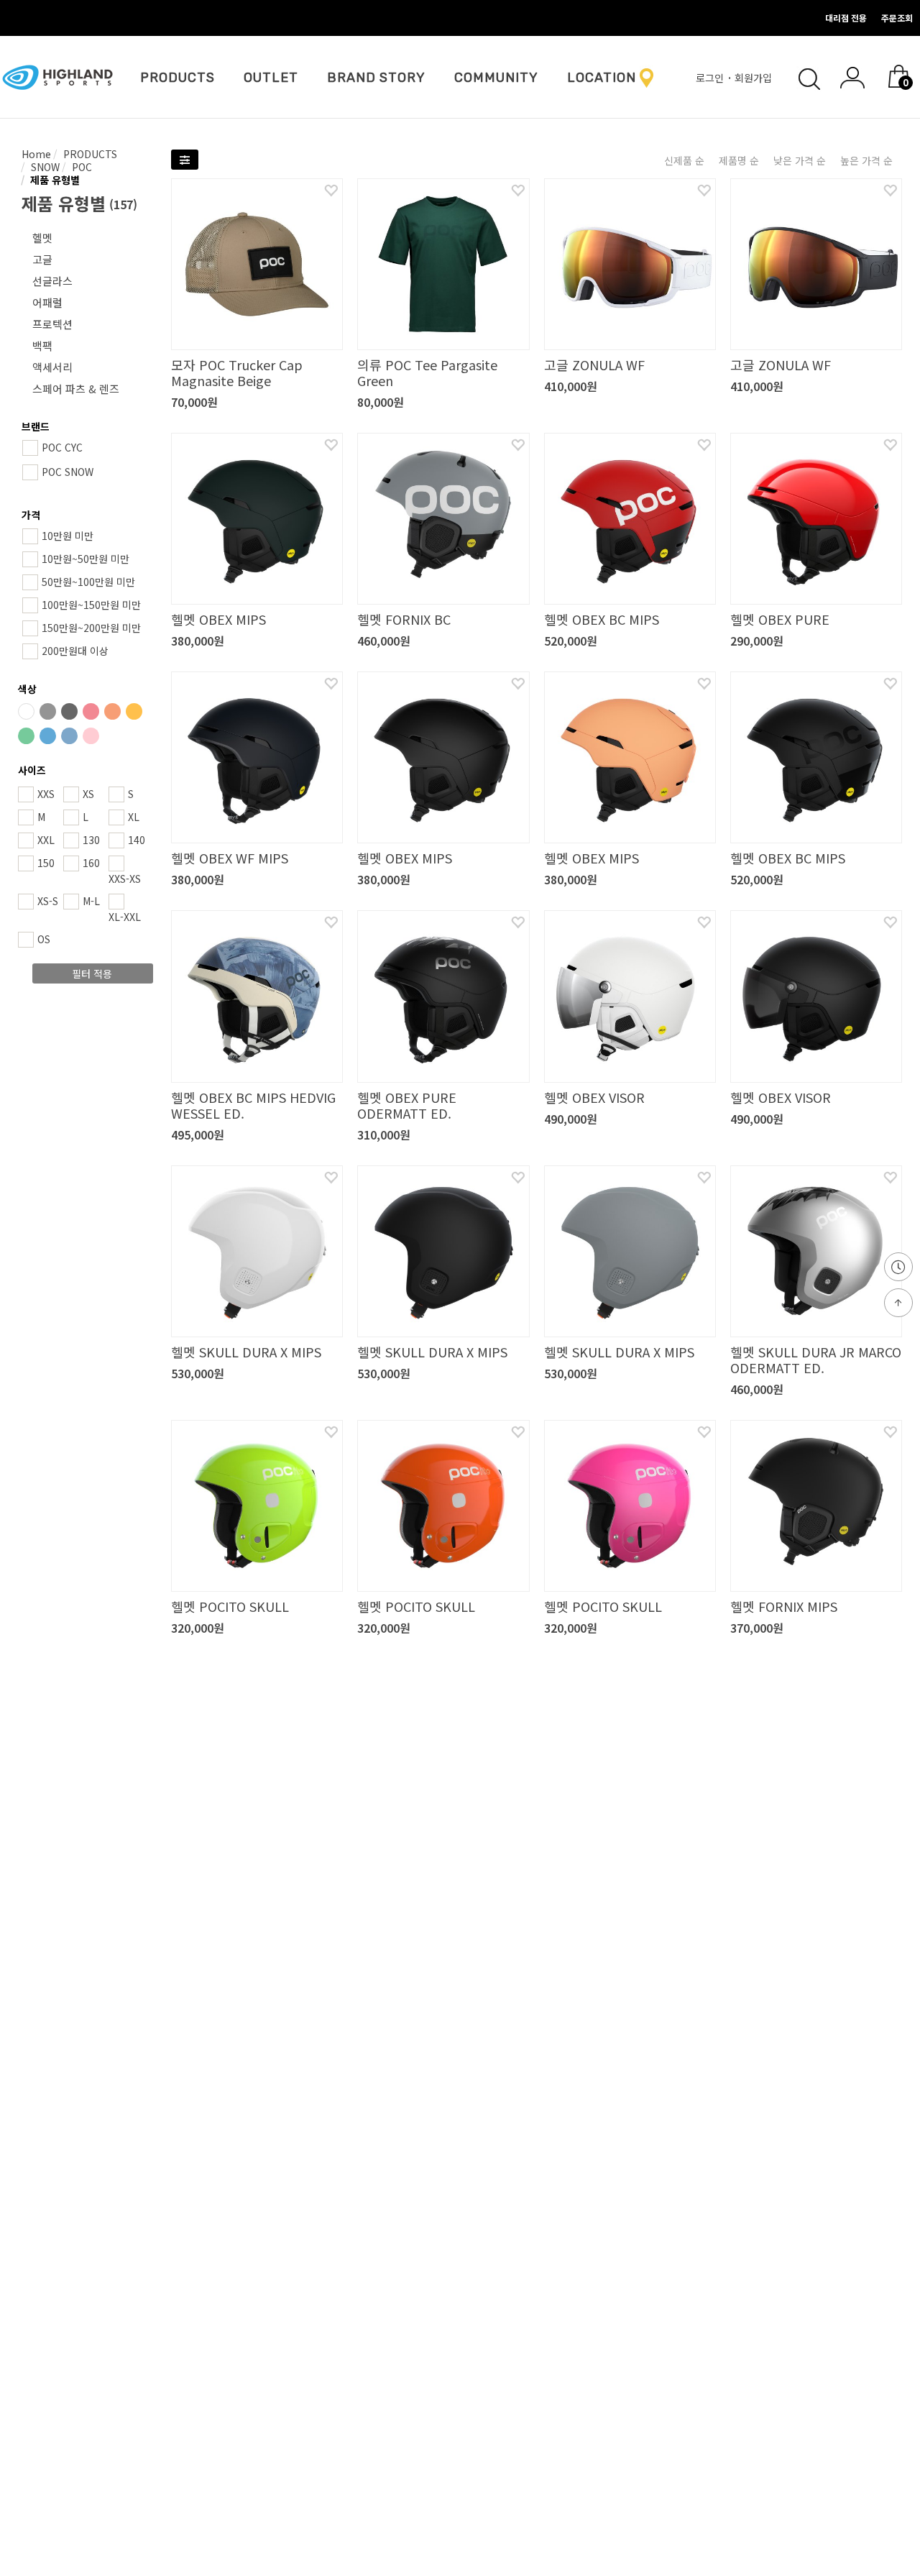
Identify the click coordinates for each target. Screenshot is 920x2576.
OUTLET (271, 78)
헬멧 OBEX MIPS (218, 619)
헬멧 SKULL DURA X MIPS (246, 1352)
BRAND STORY (376, 78)
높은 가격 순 (866, 160)
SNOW (44, 167)
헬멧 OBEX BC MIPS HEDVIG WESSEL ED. (253, 1105)
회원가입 (755, 78)
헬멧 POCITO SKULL (230, 1606)
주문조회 (897, 18)
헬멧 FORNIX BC (404, 619)
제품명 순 (739, 160)
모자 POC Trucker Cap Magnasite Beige (237, 372)
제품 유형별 (54, 180)
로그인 (711, 78)
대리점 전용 (846, 18)
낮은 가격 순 (800, 160)
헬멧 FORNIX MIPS (784, 1606)
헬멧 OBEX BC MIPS (602, 619)
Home (36, 154)
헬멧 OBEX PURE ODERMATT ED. (407, 1105)
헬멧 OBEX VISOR (594, 1097)
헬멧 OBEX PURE (780, 619)
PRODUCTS (178, 78)
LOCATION (602, 78)
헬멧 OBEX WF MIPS (230, 858)
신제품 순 (684, 160)
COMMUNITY (496, 78)
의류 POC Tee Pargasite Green (427, 372)
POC (80, 167)
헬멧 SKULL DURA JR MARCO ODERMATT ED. (816, 1360)
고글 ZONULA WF (594, 365)
